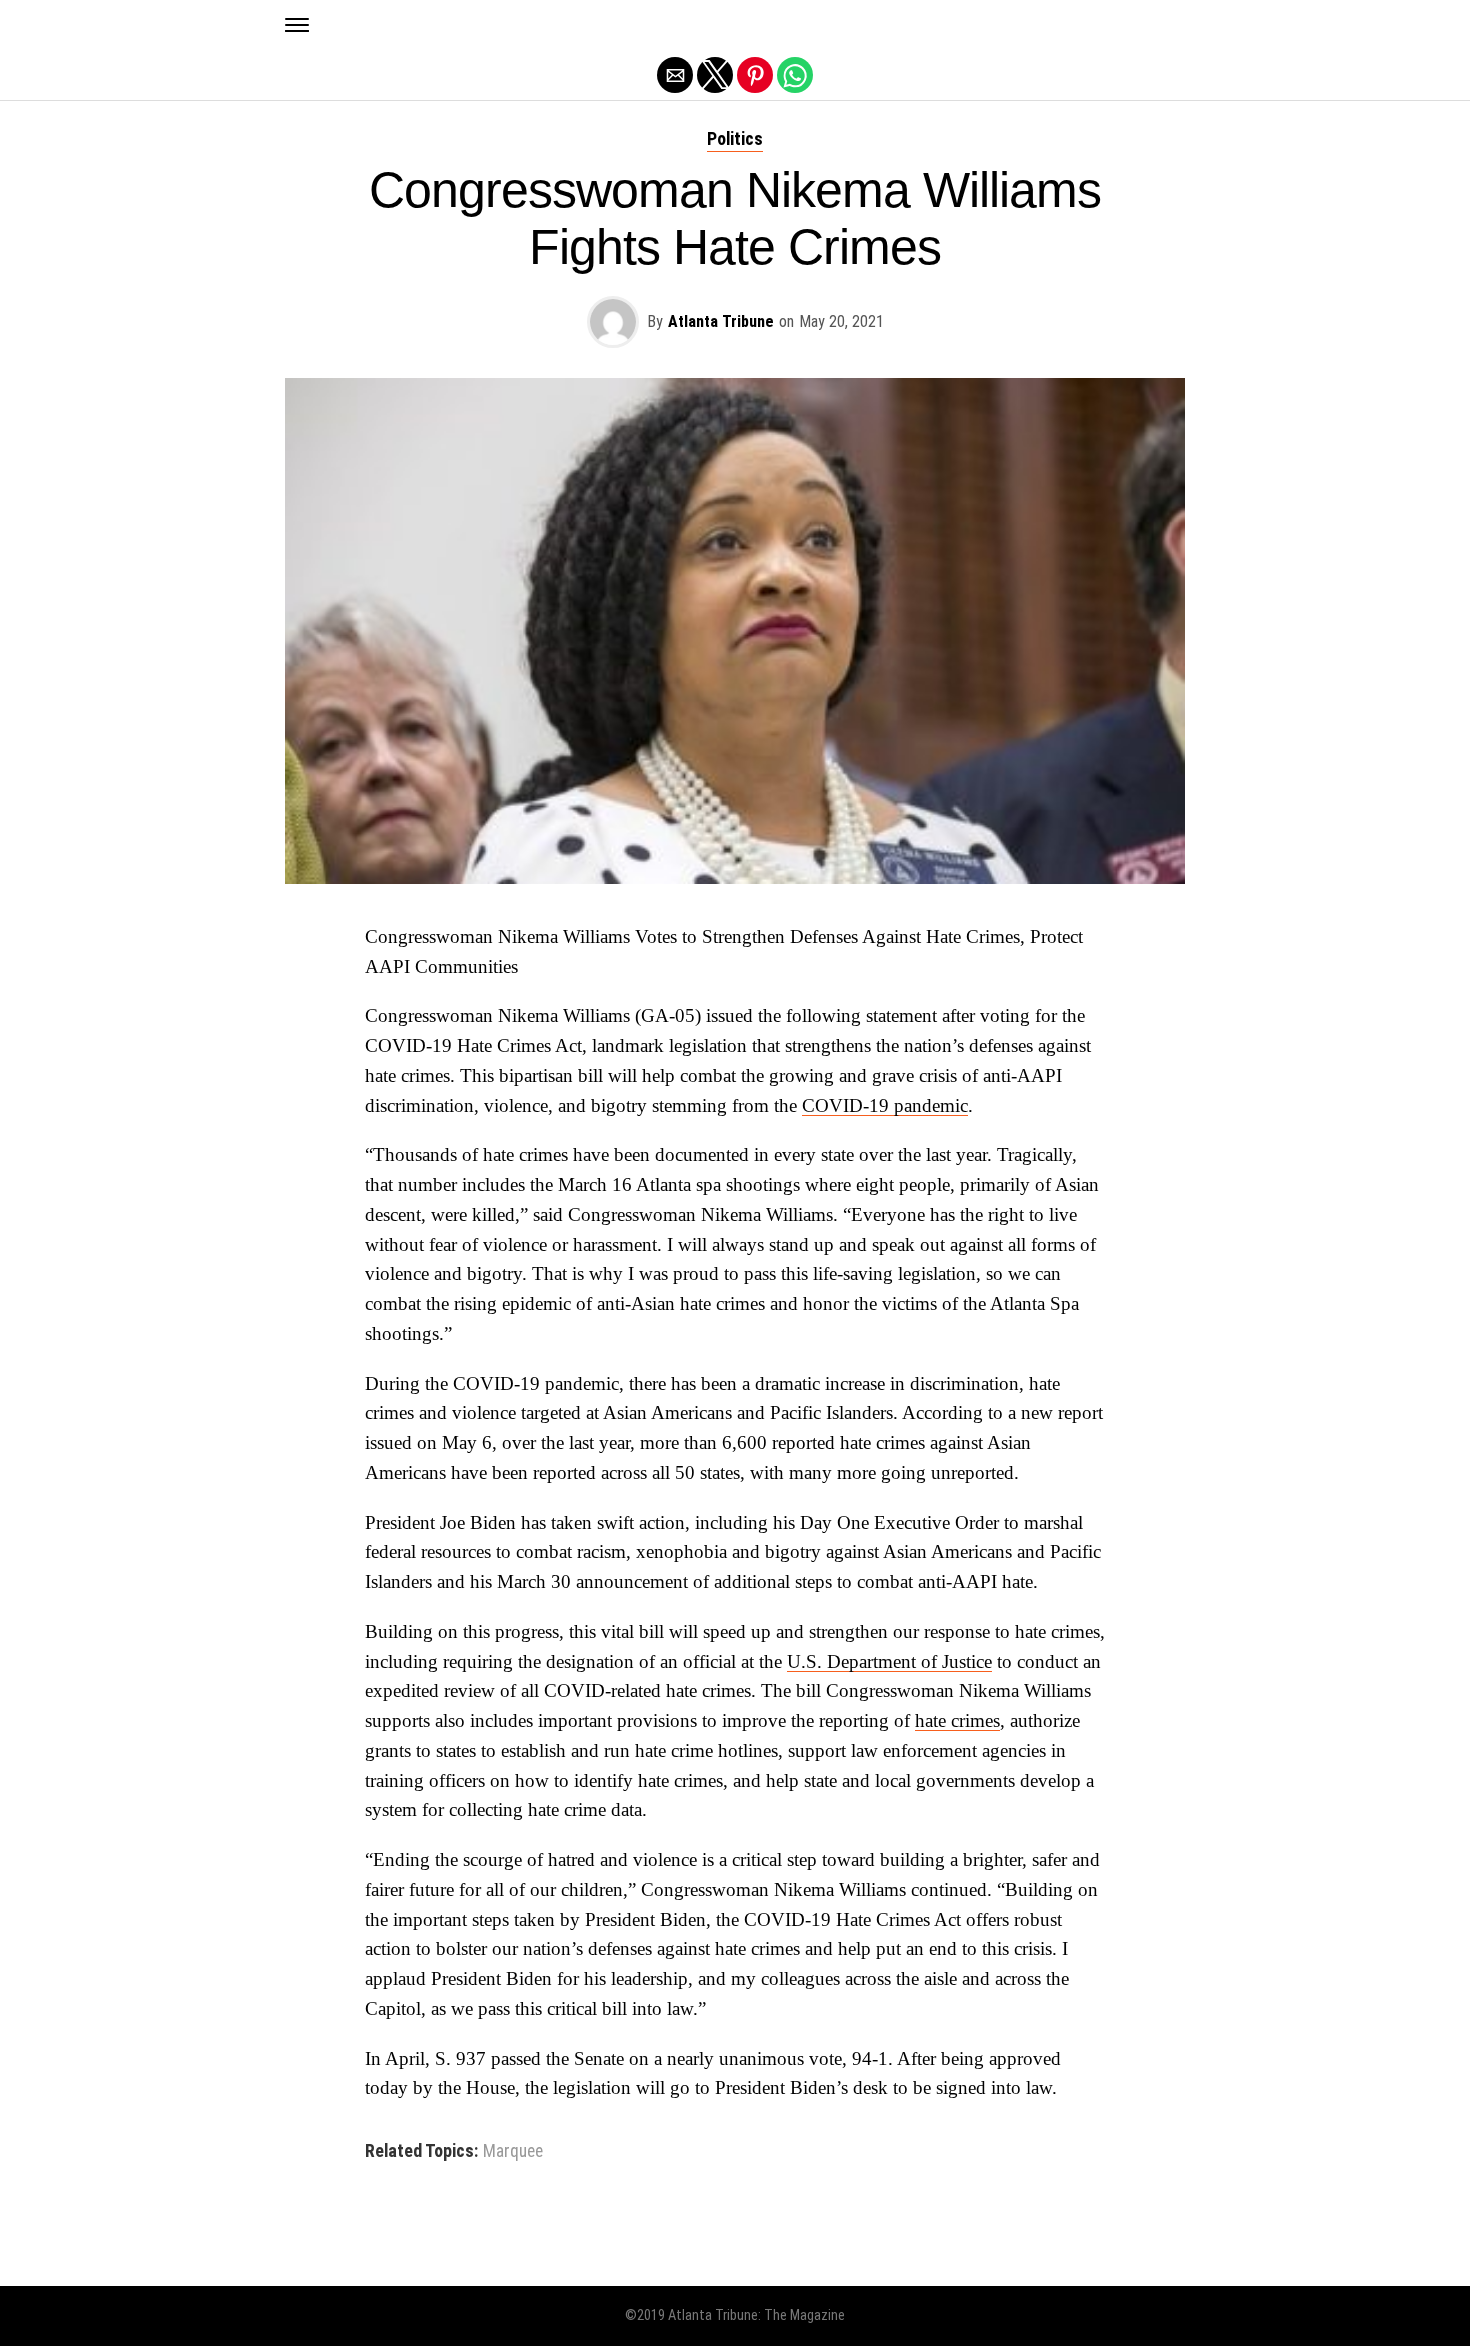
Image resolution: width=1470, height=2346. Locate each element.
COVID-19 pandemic (885, 1105)
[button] (297, 25)
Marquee (513, 2152)
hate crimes (957, 1720)
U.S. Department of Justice (889, 1661)
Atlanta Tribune (721, 321)
